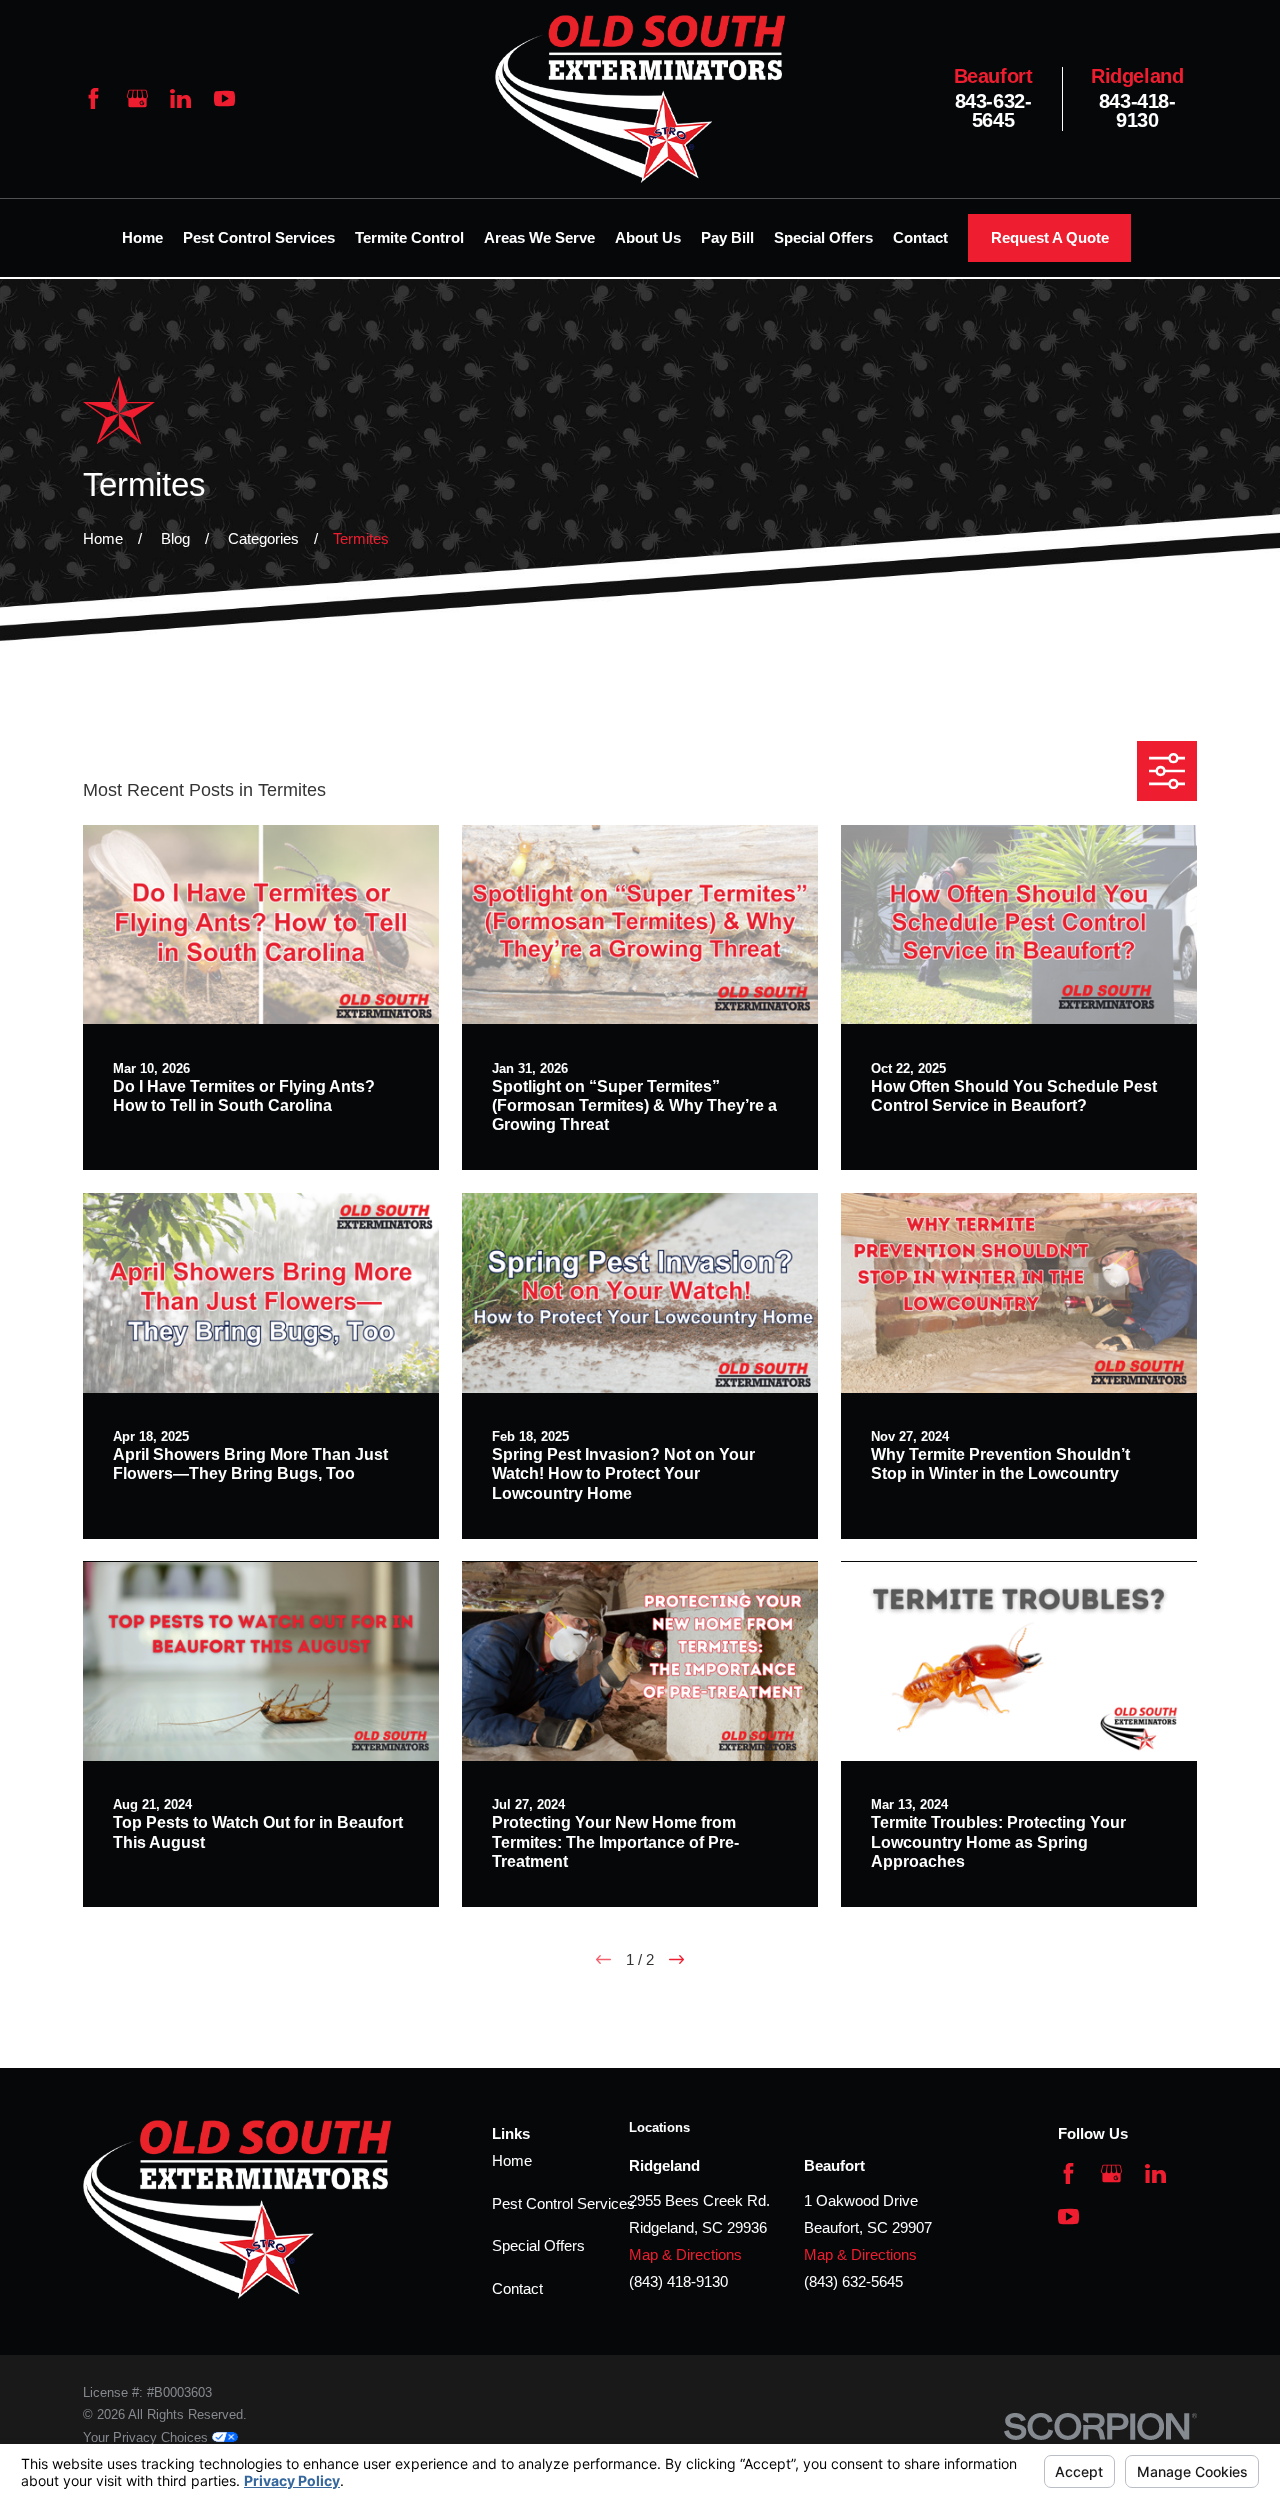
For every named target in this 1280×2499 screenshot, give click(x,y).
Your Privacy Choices (147, 2438)
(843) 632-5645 (853, 2281)
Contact (517, 2288)
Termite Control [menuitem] (409, 237)
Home (512, 2160)
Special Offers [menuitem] (823, 237)
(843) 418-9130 (678, 2281)
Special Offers (538, 2245)
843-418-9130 (1137, 99)
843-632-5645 (993, 99)
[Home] (639, 99)
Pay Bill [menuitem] (727, 237)
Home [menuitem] (142, 237)
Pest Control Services (563, 2203)
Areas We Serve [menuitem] (539, 237)
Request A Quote (1050, 237)
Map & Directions (685, 2254)
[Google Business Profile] (137, 98)
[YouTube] (224, 98)
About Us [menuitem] (648, 237)
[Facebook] (93, 98)
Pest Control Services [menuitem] (259, 237)
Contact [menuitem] (920, 237)
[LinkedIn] (180, 98)
